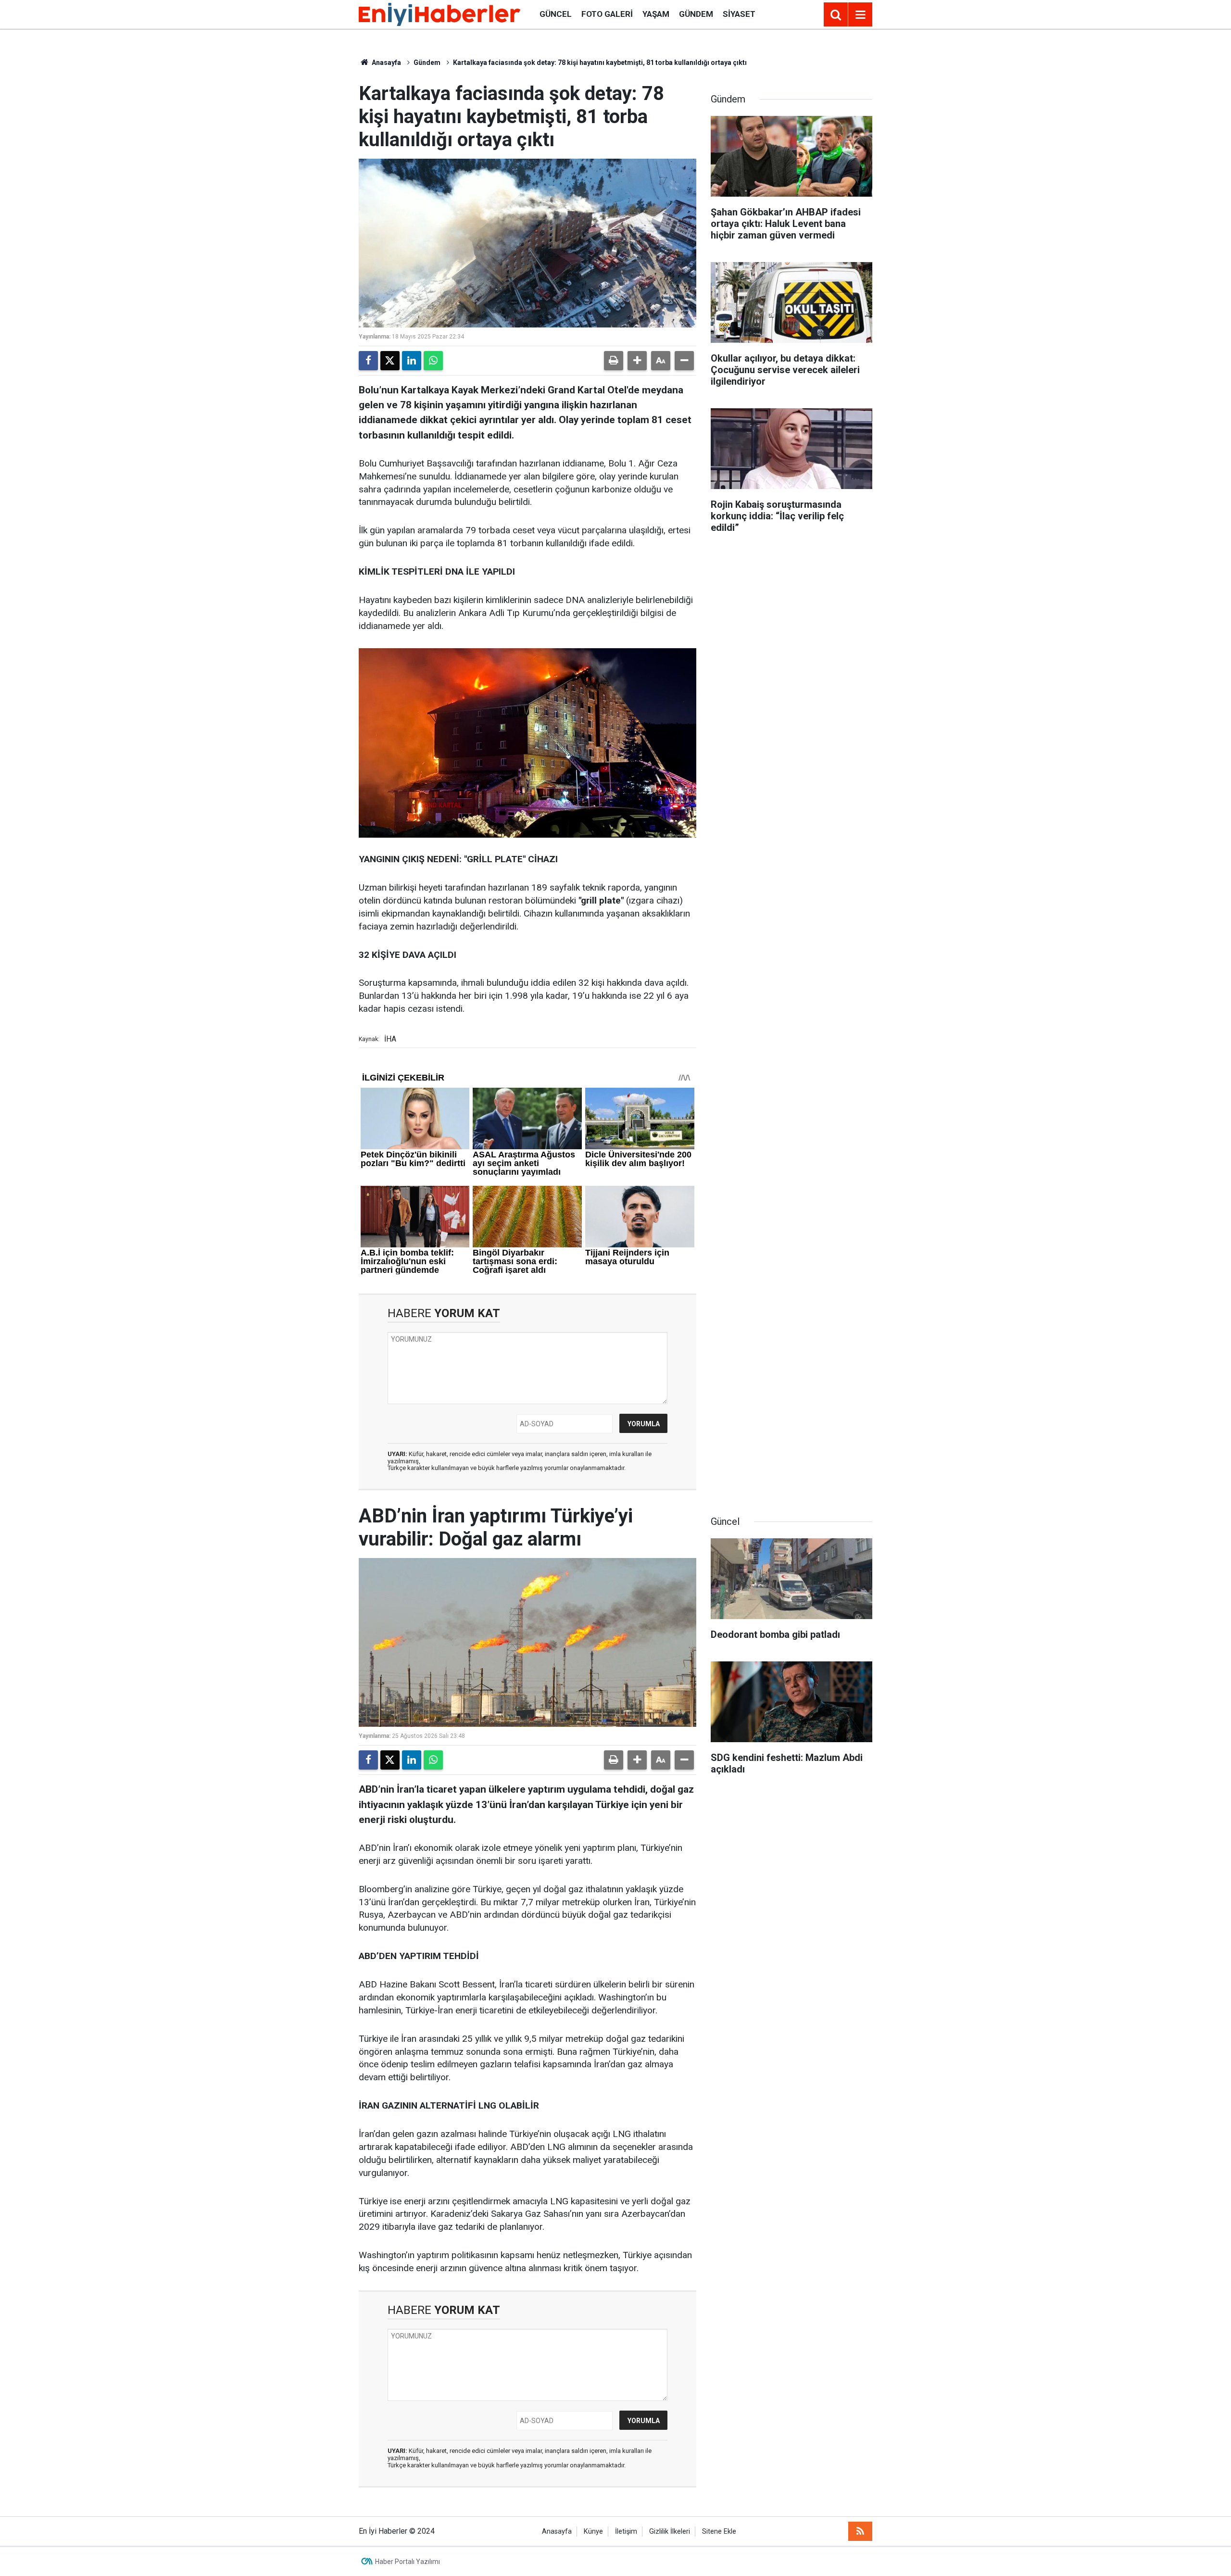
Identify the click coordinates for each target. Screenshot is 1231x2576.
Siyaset (739, 14)
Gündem (696, 14)
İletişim (626, 2532)
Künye (593, 2532)
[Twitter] (390, 361)
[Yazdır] (614, 361)
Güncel (556, 14)
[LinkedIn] (412, 361)
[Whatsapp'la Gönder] (433, 361)
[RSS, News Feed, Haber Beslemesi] (860, 2531)
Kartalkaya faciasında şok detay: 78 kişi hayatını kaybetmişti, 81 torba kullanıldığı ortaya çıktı (600, 63)
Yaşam (656, 14)
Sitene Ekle (719, 2532)
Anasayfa (386, 63)
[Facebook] (368, 361)
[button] (637, 361)
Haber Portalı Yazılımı (408, 2562)
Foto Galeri (607, 14)
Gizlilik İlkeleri (670, 2532)
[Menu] (860, 15)
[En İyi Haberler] (440, 14)
